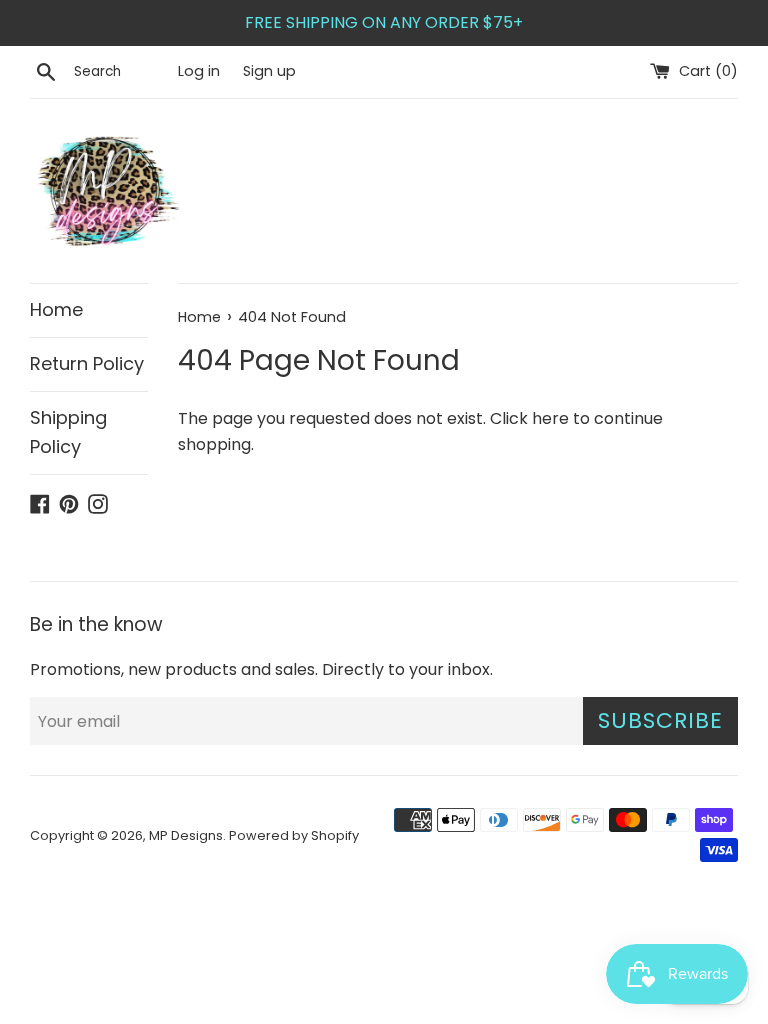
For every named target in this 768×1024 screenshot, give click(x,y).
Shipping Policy (68, 432)
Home (56, 309)
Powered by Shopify (294, 835)
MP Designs (186, 835)
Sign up (269, 71)
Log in (199, 71)
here (550, 418)
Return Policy (87, 363)
